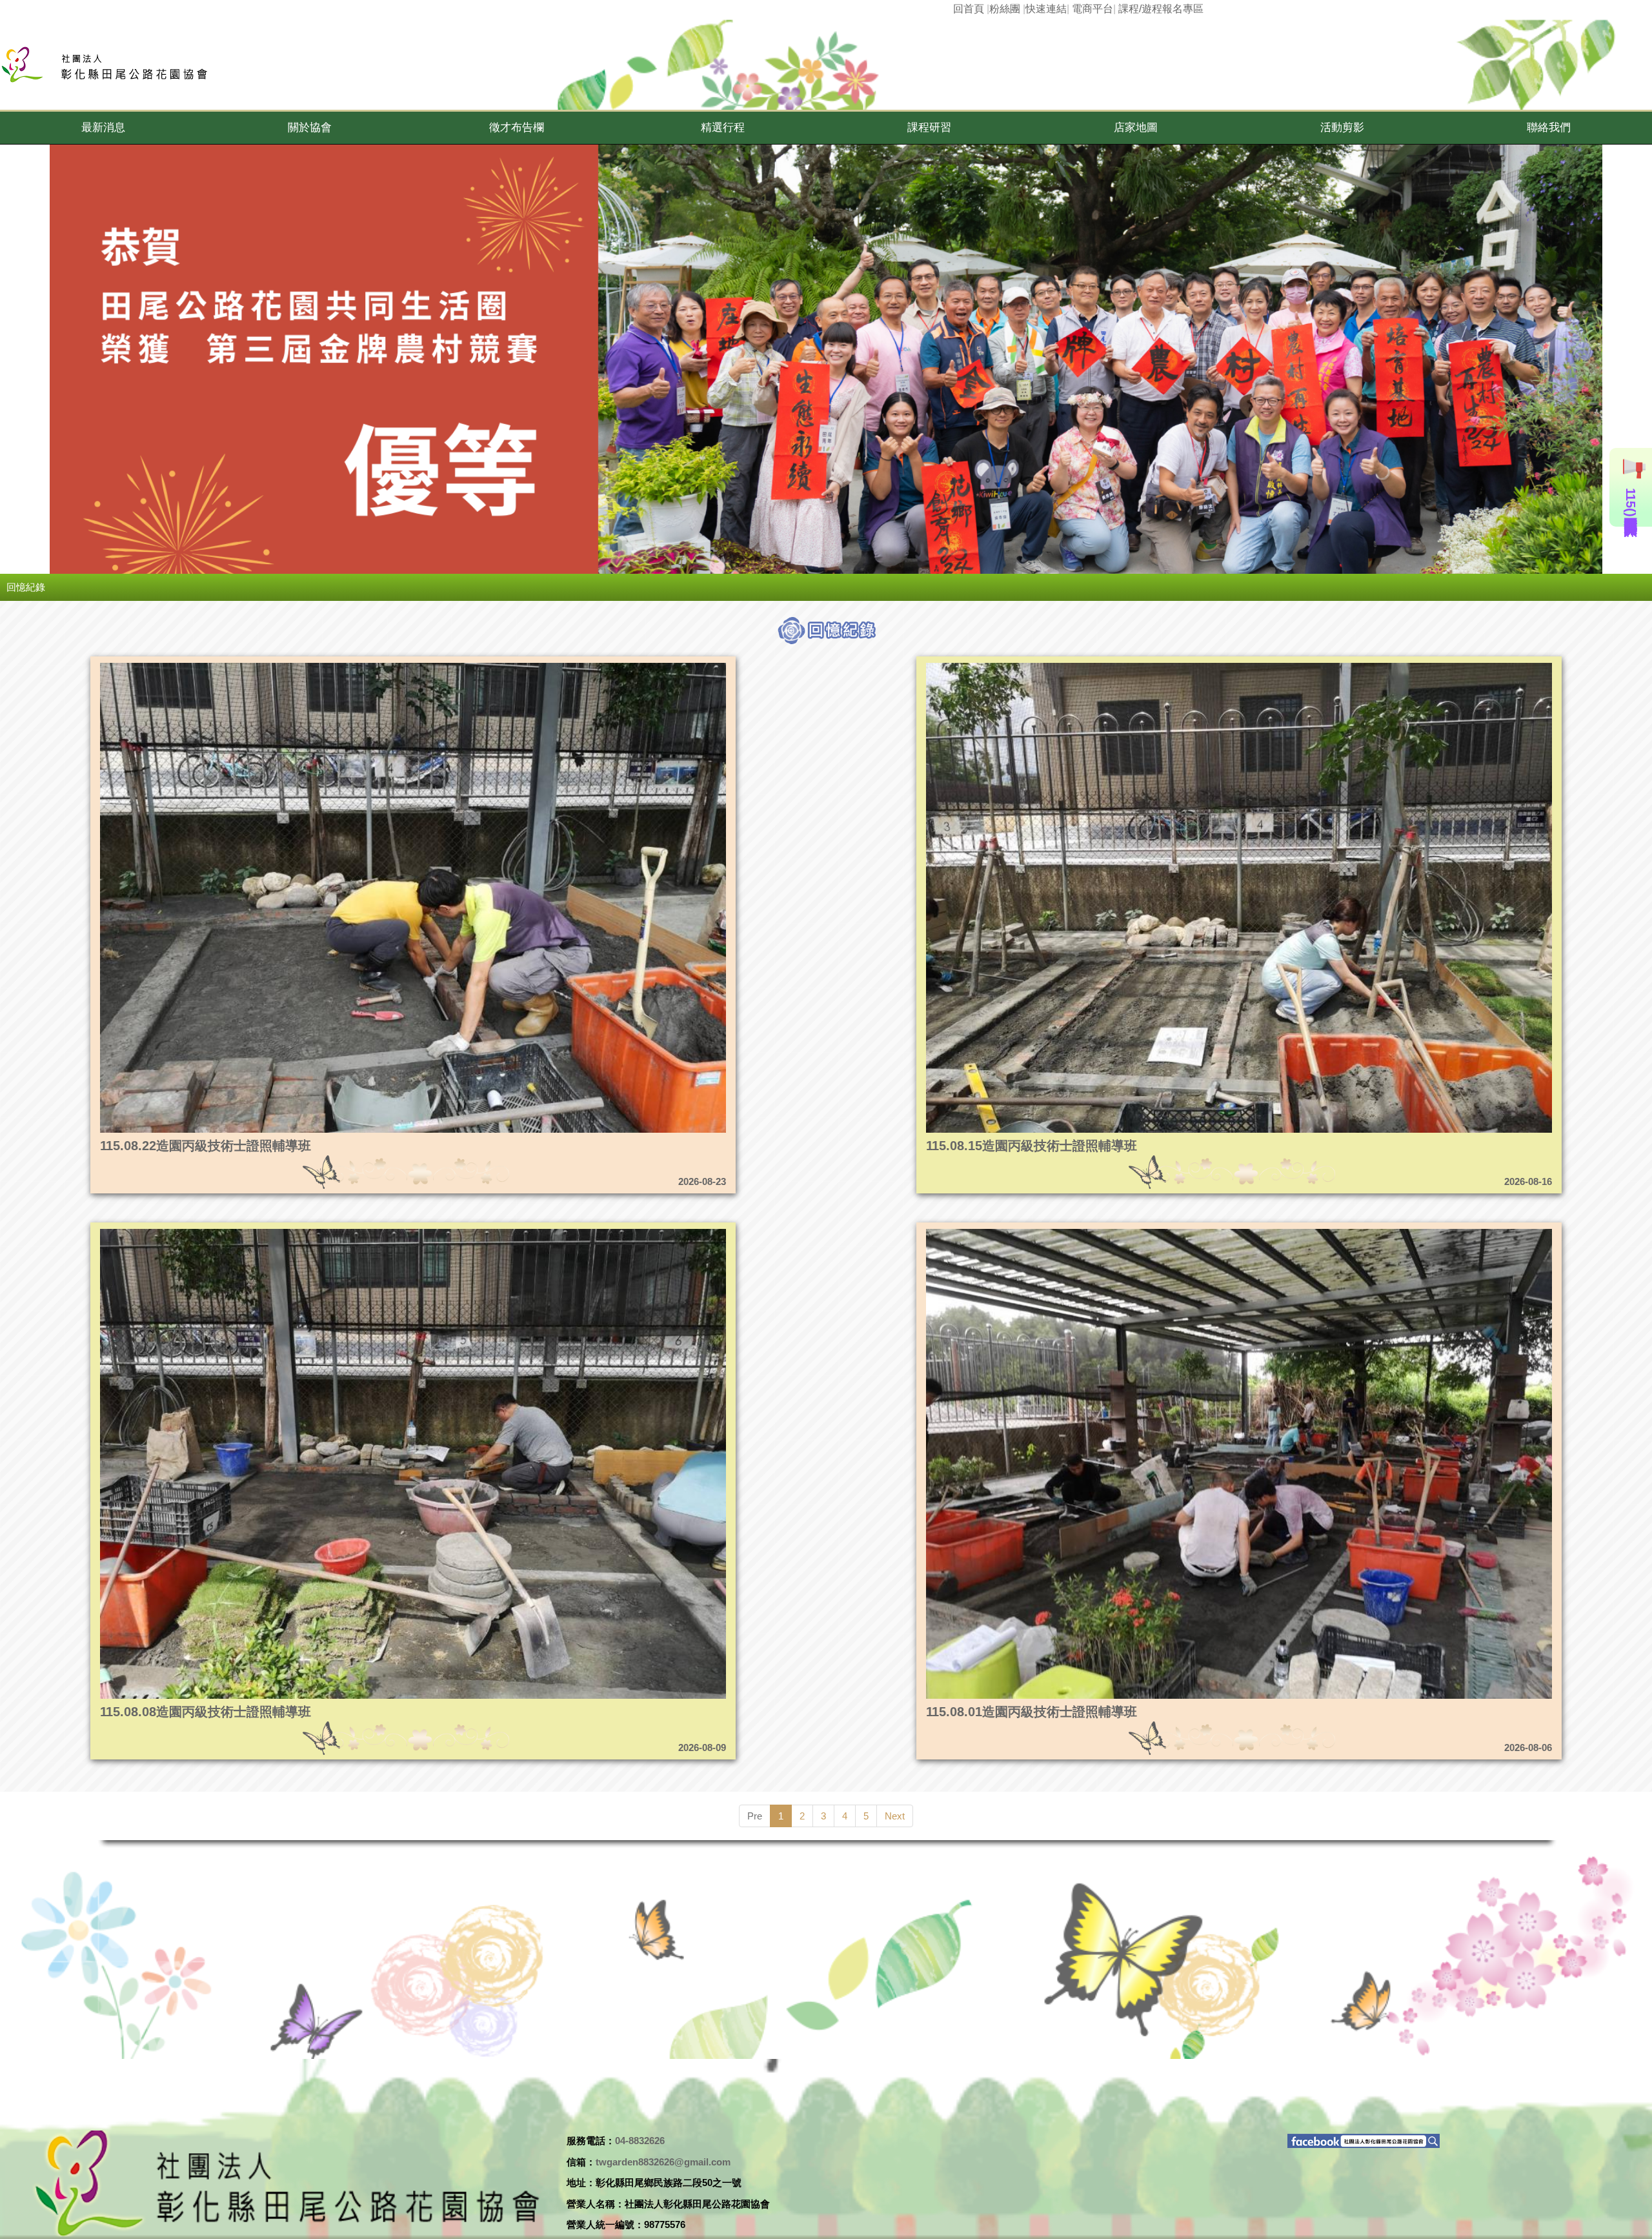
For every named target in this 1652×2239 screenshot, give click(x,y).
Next (895, 1816)
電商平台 (1093, 9)
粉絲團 (1005, 9)
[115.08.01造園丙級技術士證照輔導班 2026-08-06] (1158, 1232)
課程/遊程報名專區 (1161, 9)
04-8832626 (640, 2141)
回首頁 (969, 9)
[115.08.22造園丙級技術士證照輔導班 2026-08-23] (332, 666)
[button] (103, 128)
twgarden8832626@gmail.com (663, 2162)
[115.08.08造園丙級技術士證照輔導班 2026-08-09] (332, 1232)
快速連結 (1046, 9)
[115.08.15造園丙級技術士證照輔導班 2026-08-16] (1158, 666)
